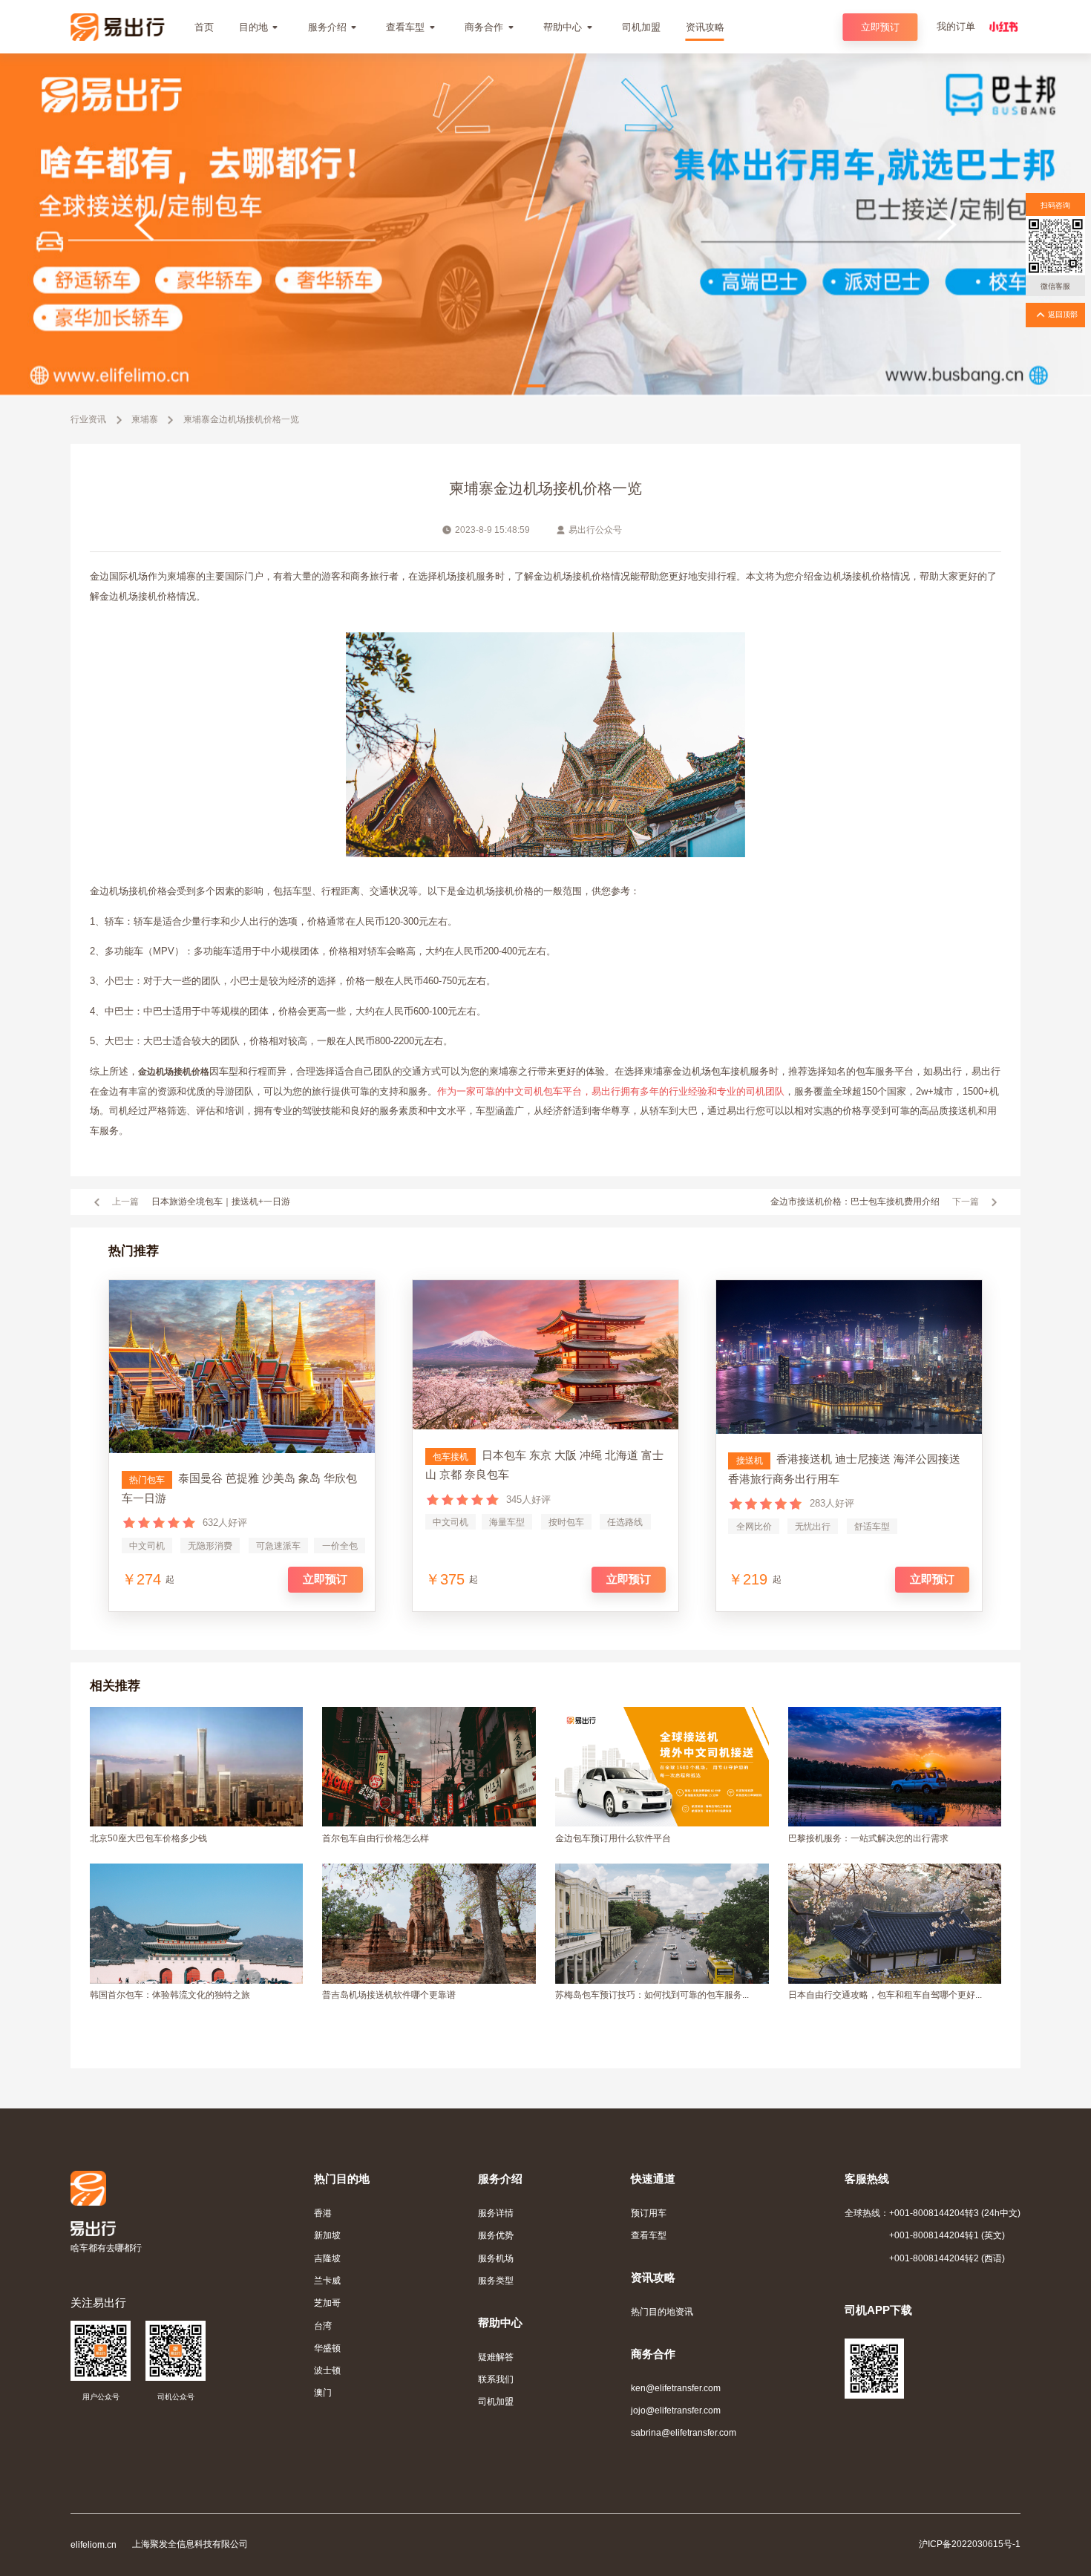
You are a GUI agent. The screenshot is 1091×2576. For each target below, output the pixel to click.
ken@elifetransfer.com (676, 2388)
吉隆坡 (327, 2258)
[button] (533, 386)
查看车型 (649, 2235)
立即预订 (880, 27)
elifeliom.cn (94, 2544)
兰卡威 (327, 2280)
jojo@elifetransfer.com (676, 2410)
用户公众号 (101, 2397)
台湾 (323, 2326)
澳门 (323, 2392)
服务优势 (496, 2235)
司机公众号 (176, 2397)
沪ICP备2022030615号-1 (970, 2544)
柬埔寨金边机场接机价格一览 (241, 419)
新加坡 (327, 2235)
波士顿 (327, 2370)
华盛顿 (327, 2348)
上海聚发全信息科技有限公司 (190, 2544)
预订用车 (649, 2213)
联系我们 (496, 2379)
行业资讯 (88, 419)
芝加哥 (327, 2303)
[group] (545, 145)
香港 (323, 2213)
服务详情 (496, 2213)
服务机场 (496, 2258)
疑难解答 (496, 2357)
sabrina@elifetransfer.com (684, 2432)
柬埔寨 (145, 419)
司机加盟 (496, 2401)
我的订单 (956, 26)
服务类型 (496, 2280)
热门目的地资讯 (662, 2311)
